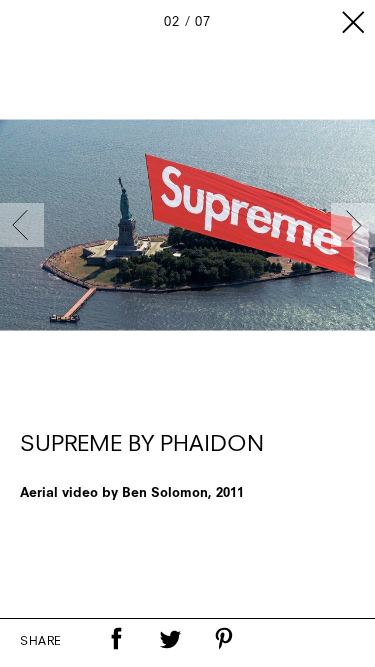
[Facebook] (116, 639)
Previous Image (22, 225)
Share (41, 642)
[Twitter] (170, 639)
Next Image (353, 225)
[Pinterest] (224, 639)
